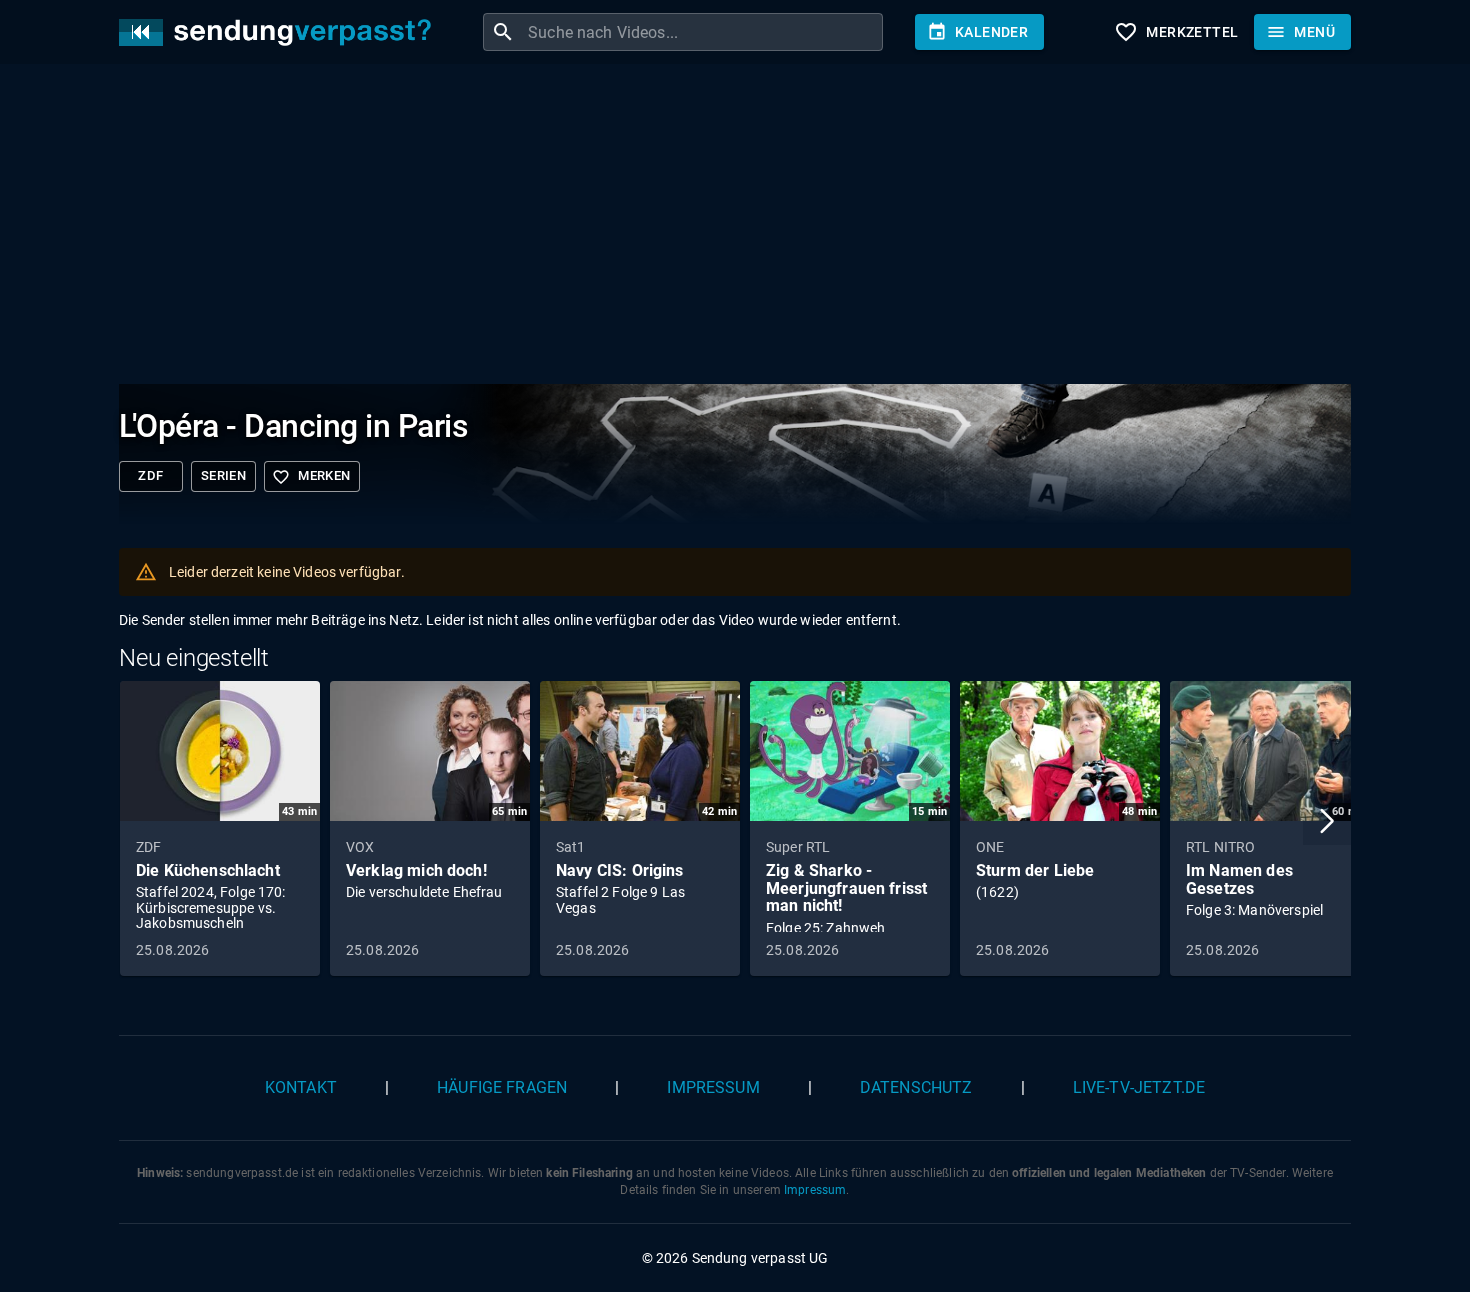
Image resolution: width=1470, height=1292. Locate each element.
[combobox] (703, 32)
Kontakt (301, 1087)
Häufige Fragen (502, 1087)
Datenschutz (916, 1087)
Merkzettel (1176, 32)
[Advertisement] (719, 228)
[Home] (280, 32)
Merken (311, 477)
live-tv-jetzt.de (1139, 1087)
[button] (1327, 821)
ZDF (150, 475)
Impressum (713, 1087)
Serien (223, 475)
